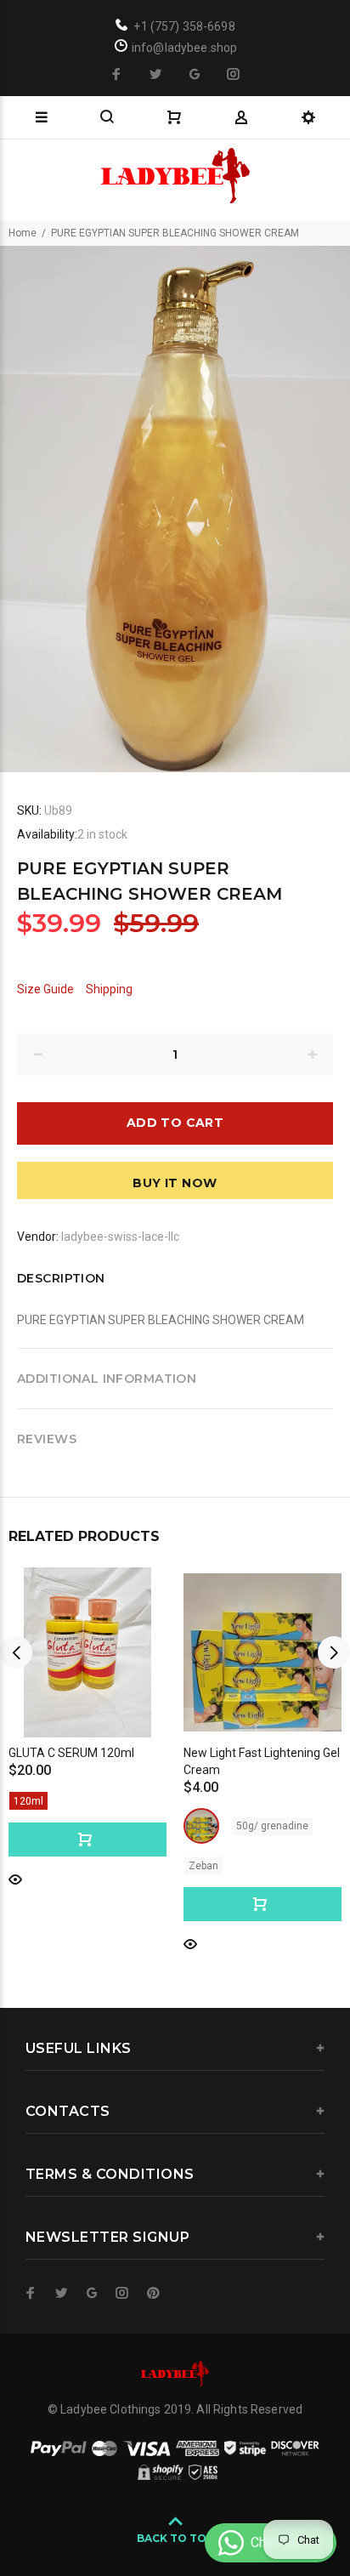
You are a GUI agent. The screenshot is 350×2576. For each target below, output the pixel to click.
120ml (28, 1801)
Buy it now (175, 1183)
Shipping (109, 989)
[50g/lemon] (201, 1826)
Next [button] (334, 1652)
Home (23, 233)
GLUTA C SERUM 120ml (71, 1753)
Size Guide (45, 989)
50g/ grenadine (272, 1826)
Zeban (203, 1866)
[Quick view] (15, 1878)
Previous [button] (16, 1652)
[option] (175, 509)
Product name (143, 2508)
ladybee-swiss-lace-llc (120, 1237)
